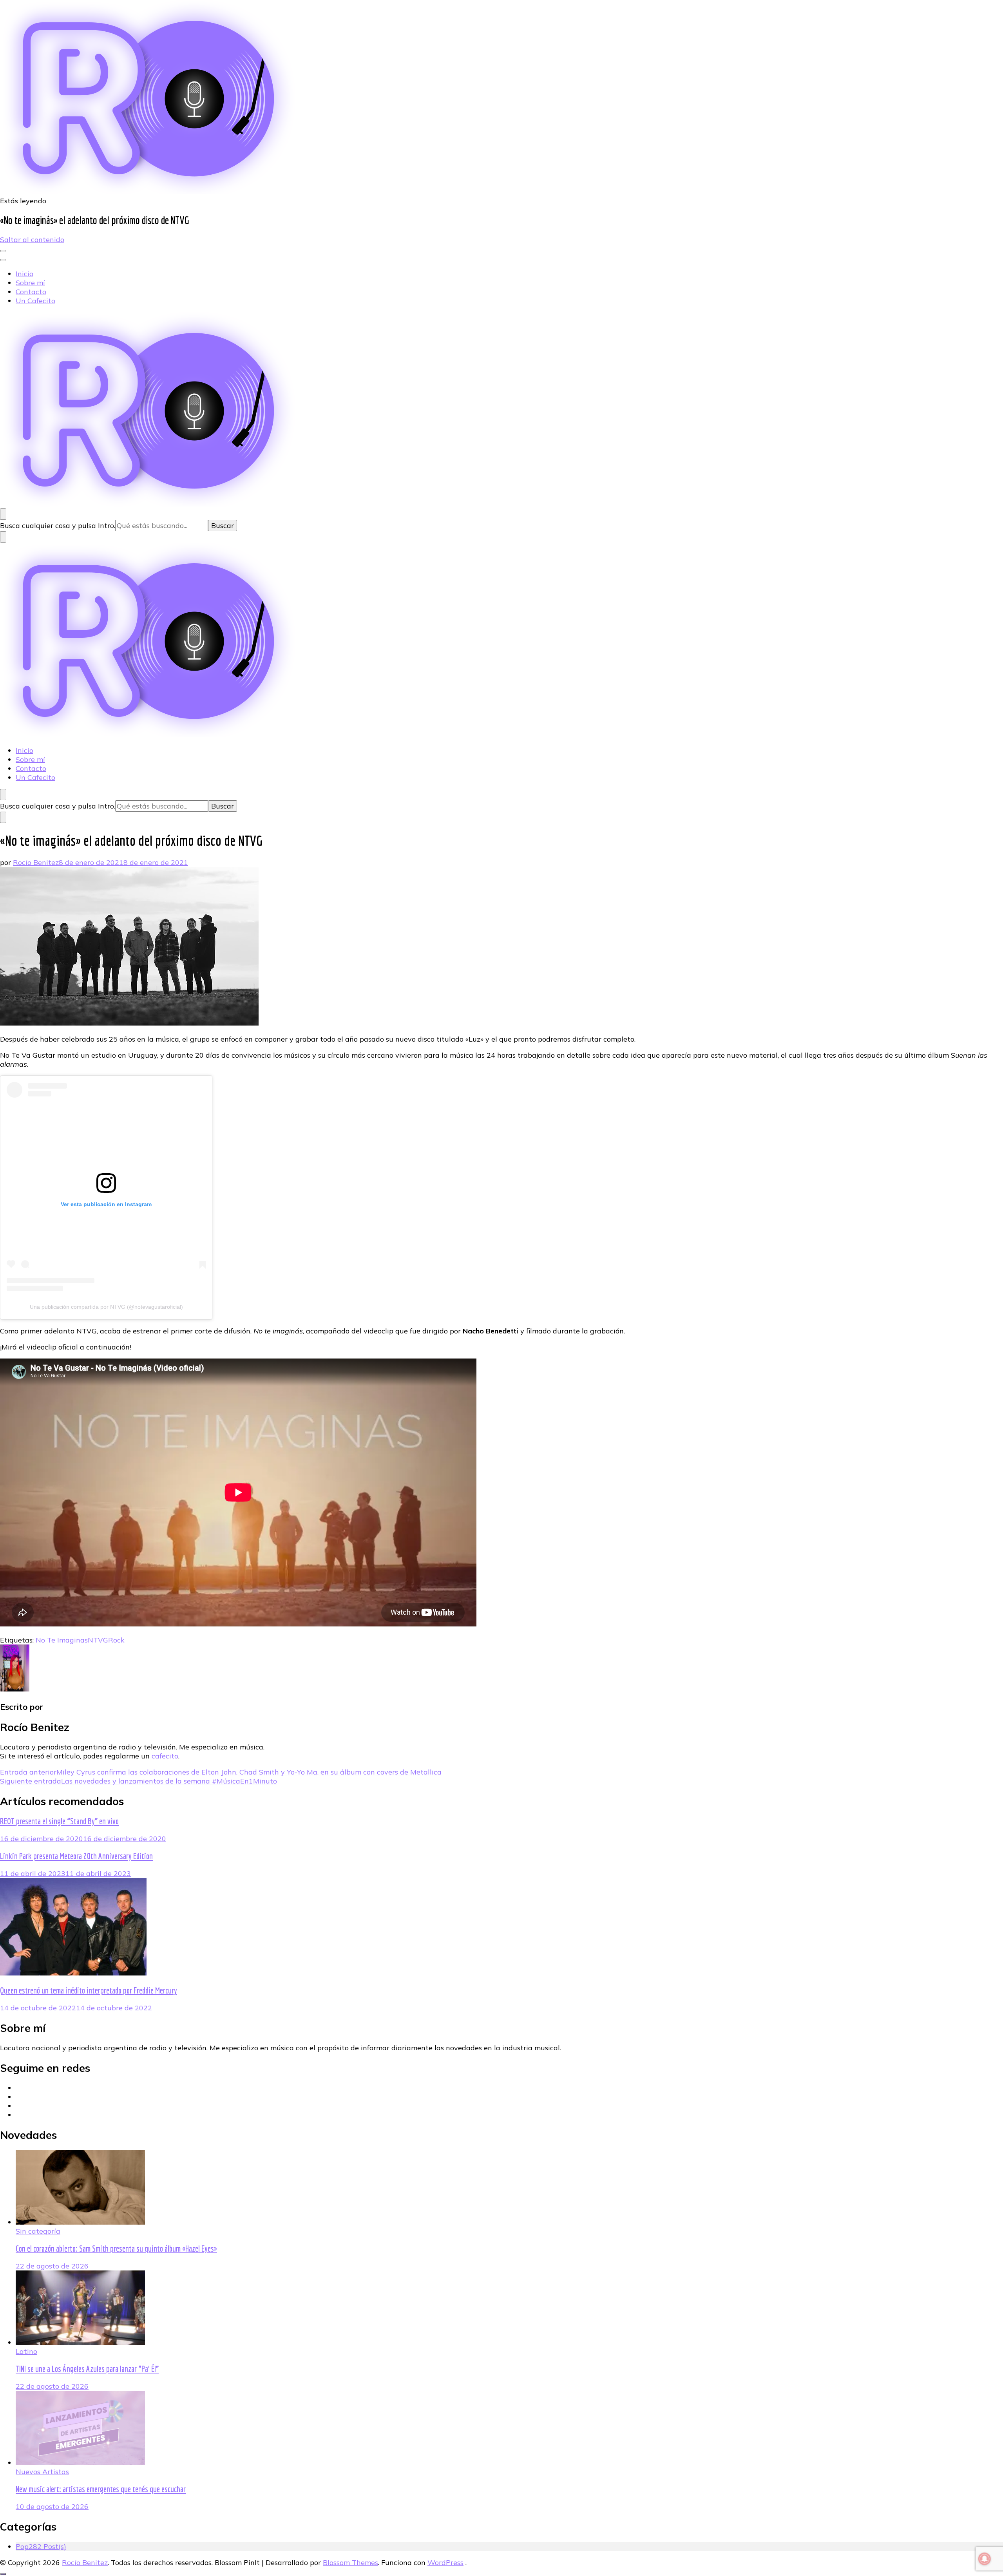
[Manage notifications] (985, 2559)
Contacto (31, 292)
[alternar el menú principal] (3, 251)
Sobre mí (30, 283)
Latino (26, 2351)
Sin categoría (38, 2231)
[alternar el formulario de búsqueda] (3, 514)
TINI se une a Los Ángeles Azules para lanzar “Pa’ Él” (87, 2369)
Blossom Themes (350, 2562)
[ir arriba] (3, 2574)
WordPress (445, 2562)
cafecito (164, 1756)
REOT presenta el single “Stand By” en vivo (59, 1821)
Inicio (24, 274)
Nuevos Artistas (42, 2472)
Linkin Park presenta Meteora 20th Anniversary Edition (76, 1856)
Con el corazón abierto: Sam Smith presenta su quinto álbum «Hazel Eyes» (116, 2249)
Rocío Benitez (36, 862)
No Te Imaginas (62, 1640)
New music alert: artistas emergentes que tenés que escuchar (101, 2489)
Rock (116, 1640)
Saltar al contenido (32, 240)
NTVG (98, 1640)
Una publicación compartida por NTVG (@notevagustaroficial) (106, 1307)
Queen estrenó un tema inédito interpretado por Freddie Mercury (89, 1990)
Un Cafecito (35, 301)
